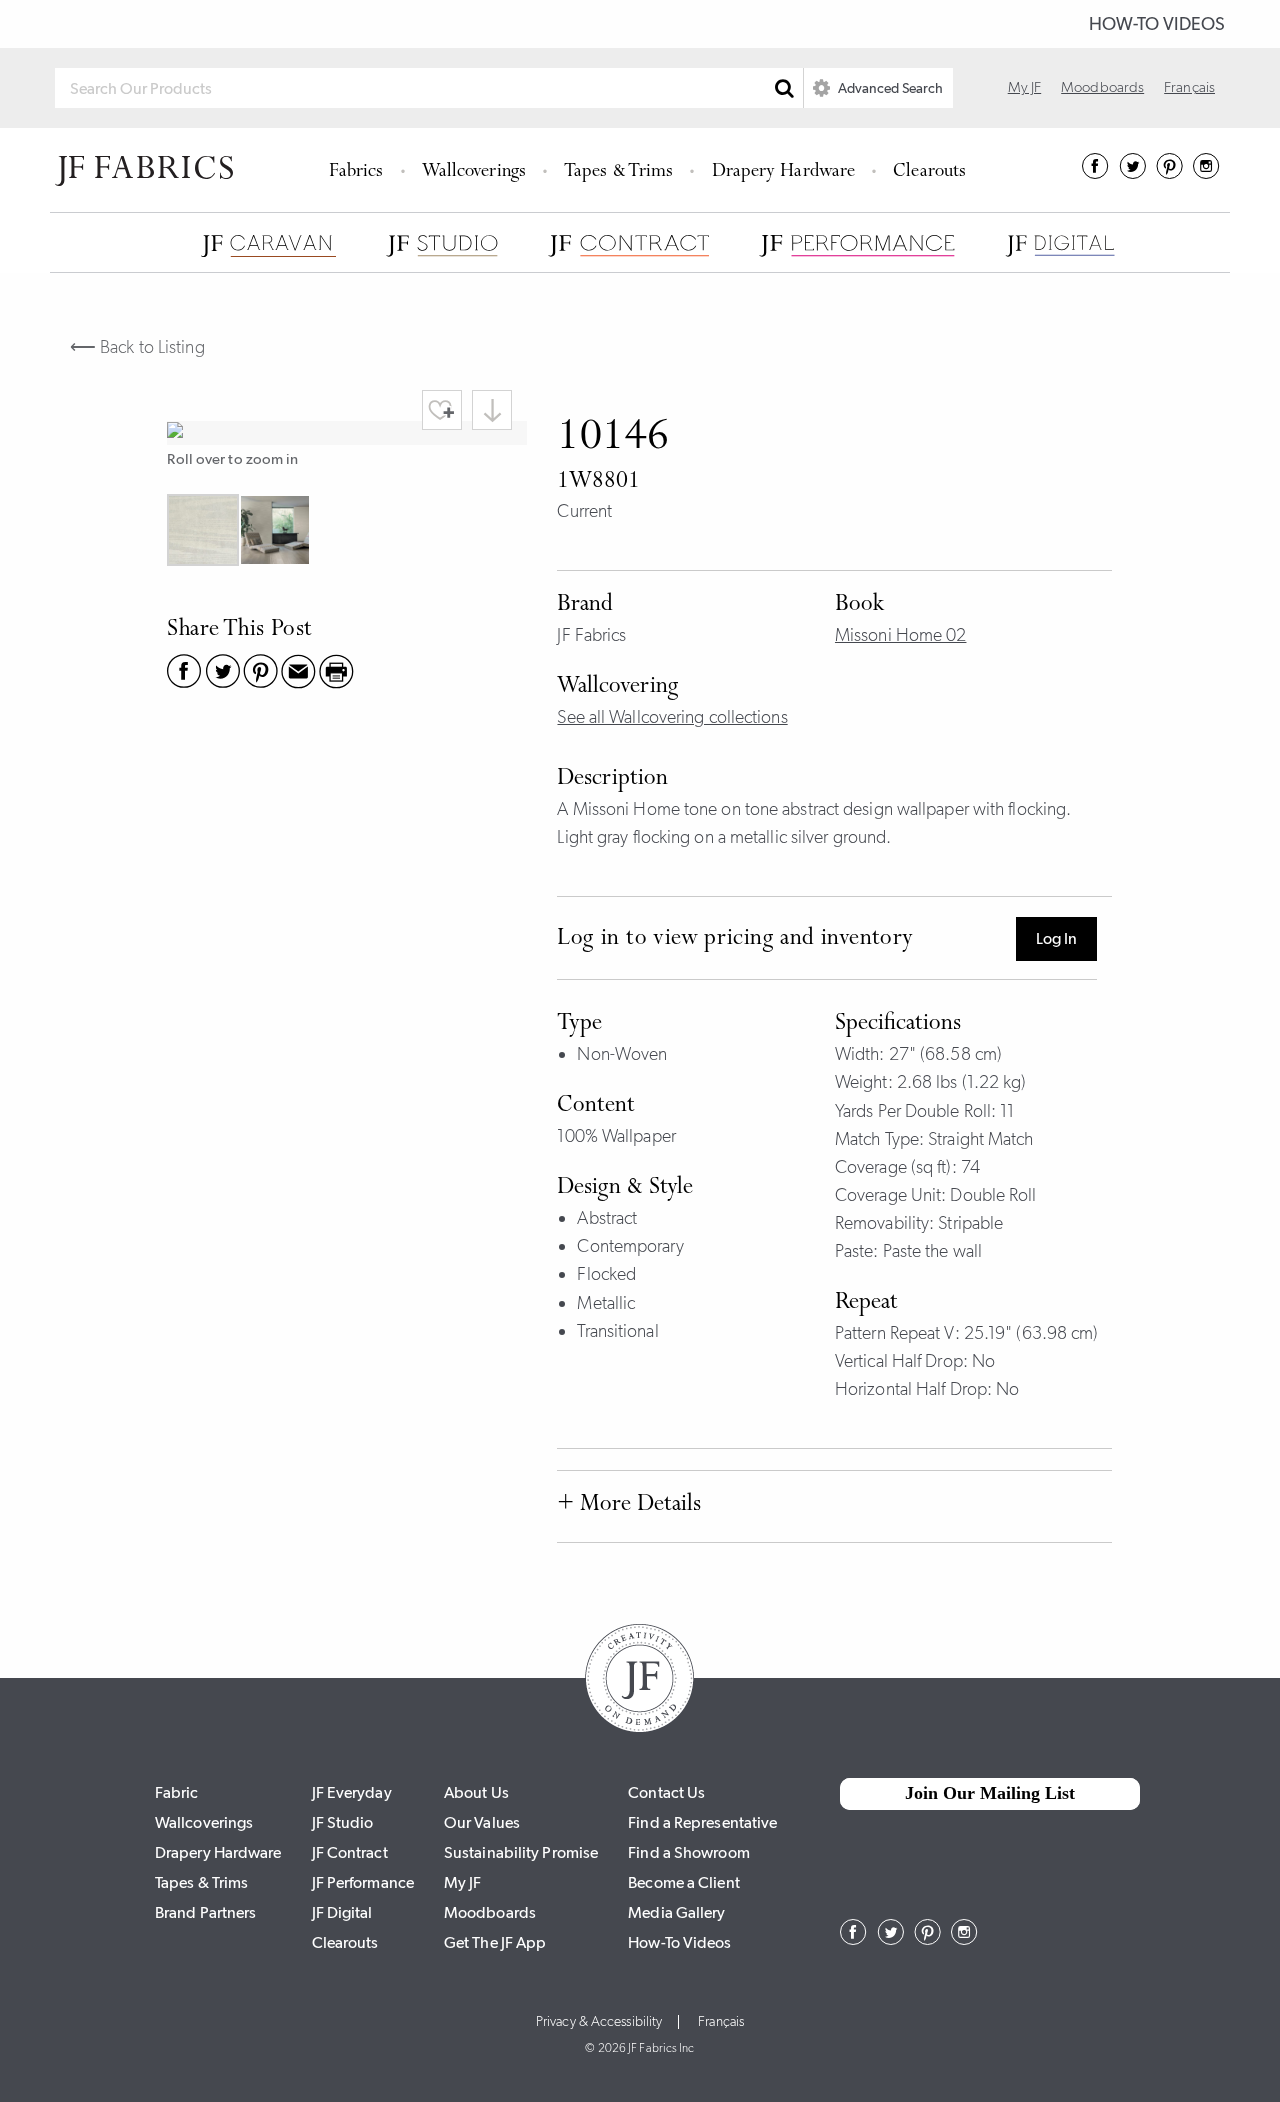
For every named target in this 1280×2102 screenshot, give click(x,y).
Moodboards (1102, 87)
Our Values (482, 1822)
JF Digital (342, 1912)
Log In (1056, 938)
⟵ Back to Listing (137, 347)
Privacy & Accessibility (599, 2022)
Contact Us (666, 1792)
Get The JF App (495, 1942)
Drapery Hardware (784, 172)
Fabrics (356, 172)
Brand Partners (205, 1912)
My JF (1025, 87)
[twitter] (1132, 173)
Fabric (177, 1792)
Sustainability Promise (521, 1852)
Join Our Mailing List (990, 1793)
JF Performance (363, 1882)
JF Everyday (352, 1792)
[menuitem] (359, 170)
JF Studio (343, 1822)
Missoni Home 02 (901, 635)
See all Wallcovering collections (672, 717)
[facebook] (1095, 173)
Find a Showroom (689, 1852)
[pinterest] (1169, 173)
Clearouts (929, 172)
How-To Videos (1157, 24)
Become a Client (684, 1882)
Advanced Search (889, 88)
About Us (476, 1792)
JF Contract (350, 1852)
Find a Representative (702, 1822)
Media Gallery (676, 1912)
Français (1189, 87)
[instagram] (1206, 173)
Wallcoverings (474, 172)
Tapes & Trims (618, 172)
